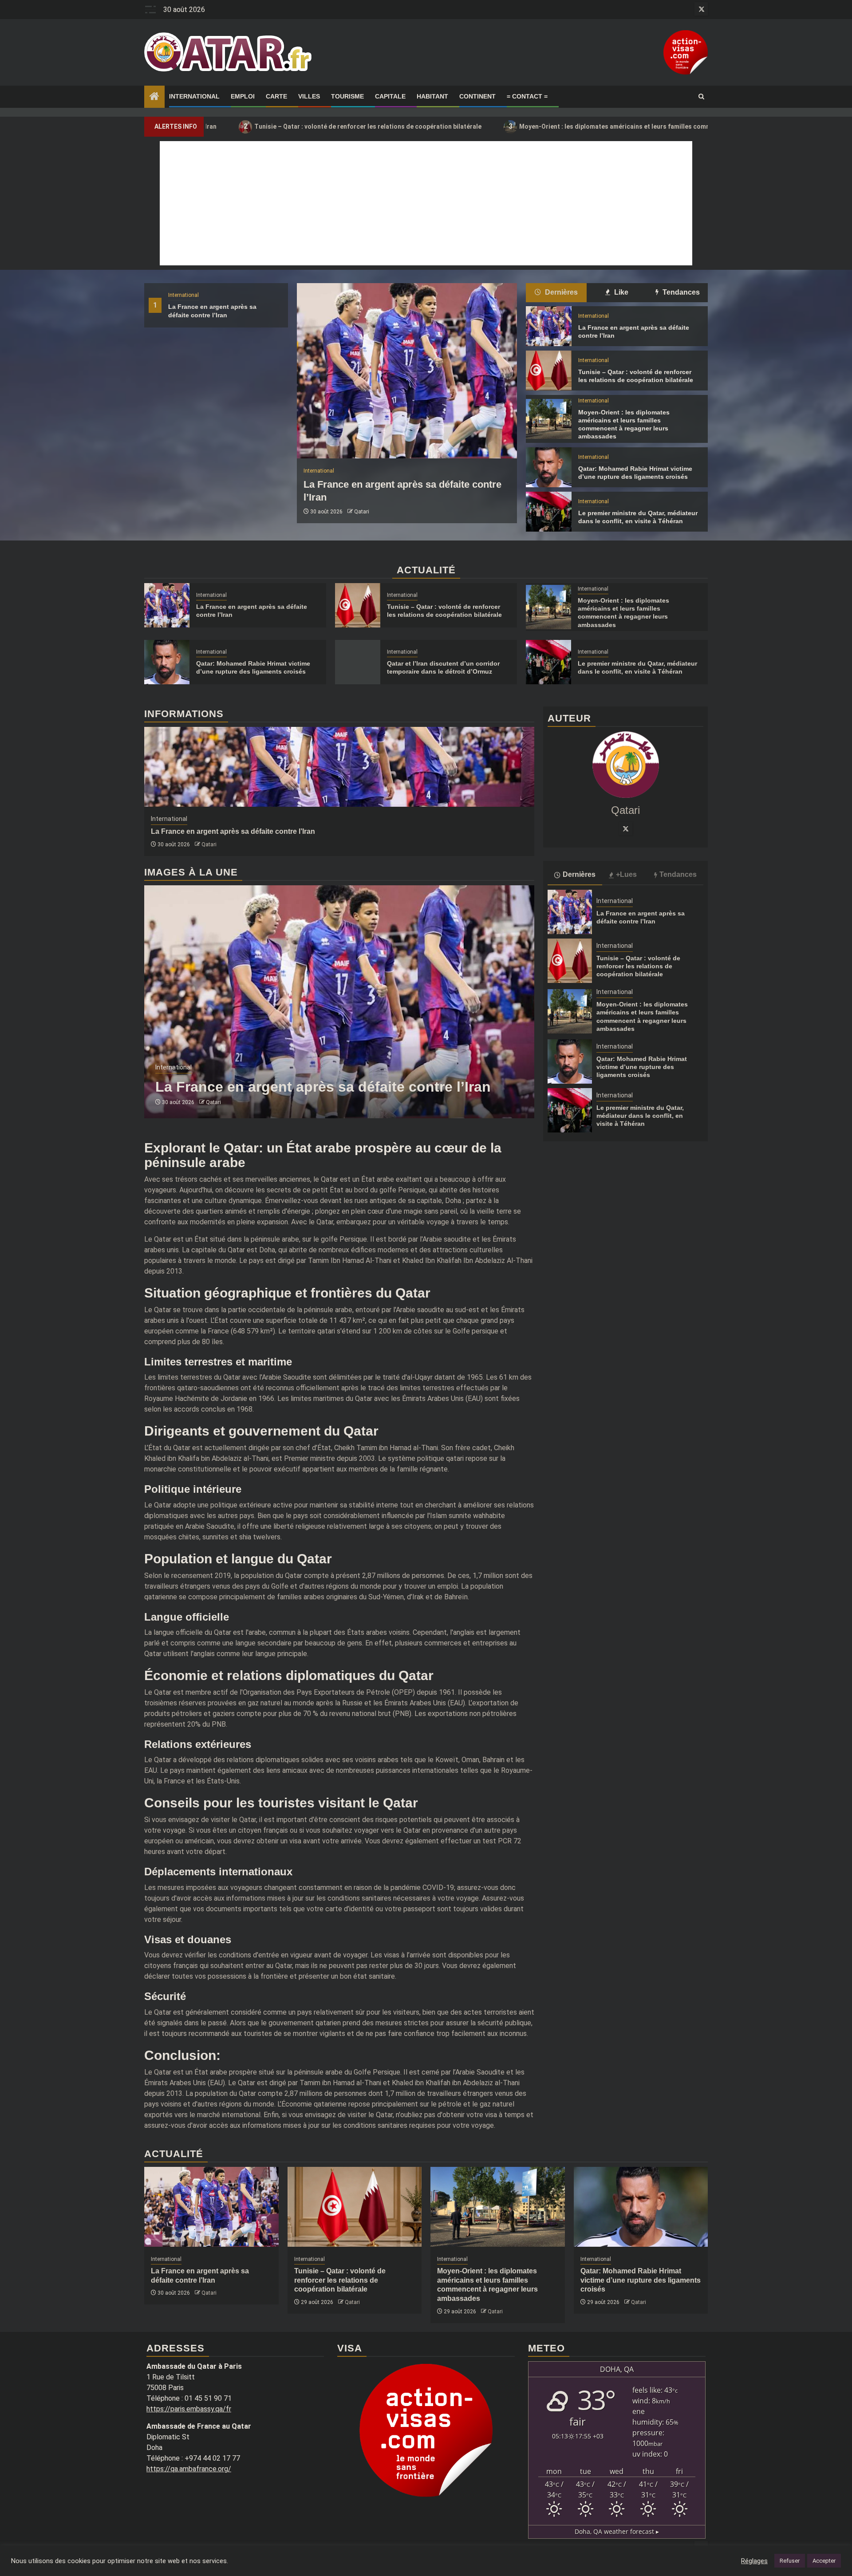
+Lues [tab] (626, 874)
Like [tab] (620, 292)
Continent (477, 96)
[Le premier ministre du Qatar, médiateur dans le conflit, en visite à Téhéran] (548, 512)
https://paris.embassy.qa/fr (189, 2409)
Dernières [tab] (560, 292)
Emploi (243, 96)
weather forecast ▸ (617, 2531)
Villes (309, 96)
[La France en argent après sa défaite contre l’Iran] (407, 371)
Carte (276, 96)
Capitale (390, 96)
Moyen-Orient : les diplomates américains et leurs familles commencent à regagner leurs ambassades (558, 126)
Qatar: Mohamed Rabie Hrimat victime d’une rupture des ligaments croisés (642, 1067)
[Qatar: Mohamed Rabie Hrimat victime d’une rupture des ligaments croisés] (548, 467)
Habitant (432, 96)
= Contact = (527, 96)
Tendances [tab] (680, 292)
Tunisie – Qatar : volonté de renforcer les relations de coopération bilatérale (255, 126)
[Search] (701, 97)
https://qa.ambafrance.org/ (189, 2469)
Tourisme (347, 96)
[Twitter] (626, 828)
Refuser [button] (790, 2561)
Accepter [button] (824, 2561)
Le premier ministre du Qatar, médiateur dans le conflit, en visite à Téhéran (640, 1116)
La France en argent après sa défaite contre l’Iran (233, 831)
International (194, 96)
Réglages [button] (754, 2561)
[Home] (154, 97)
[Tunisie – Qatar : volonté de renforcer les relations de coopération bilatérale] (548, 371)
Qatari (362, 512)
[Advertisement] (426, 203)
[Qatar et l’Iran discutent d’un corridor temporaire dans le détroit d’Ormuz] (358, 662)
